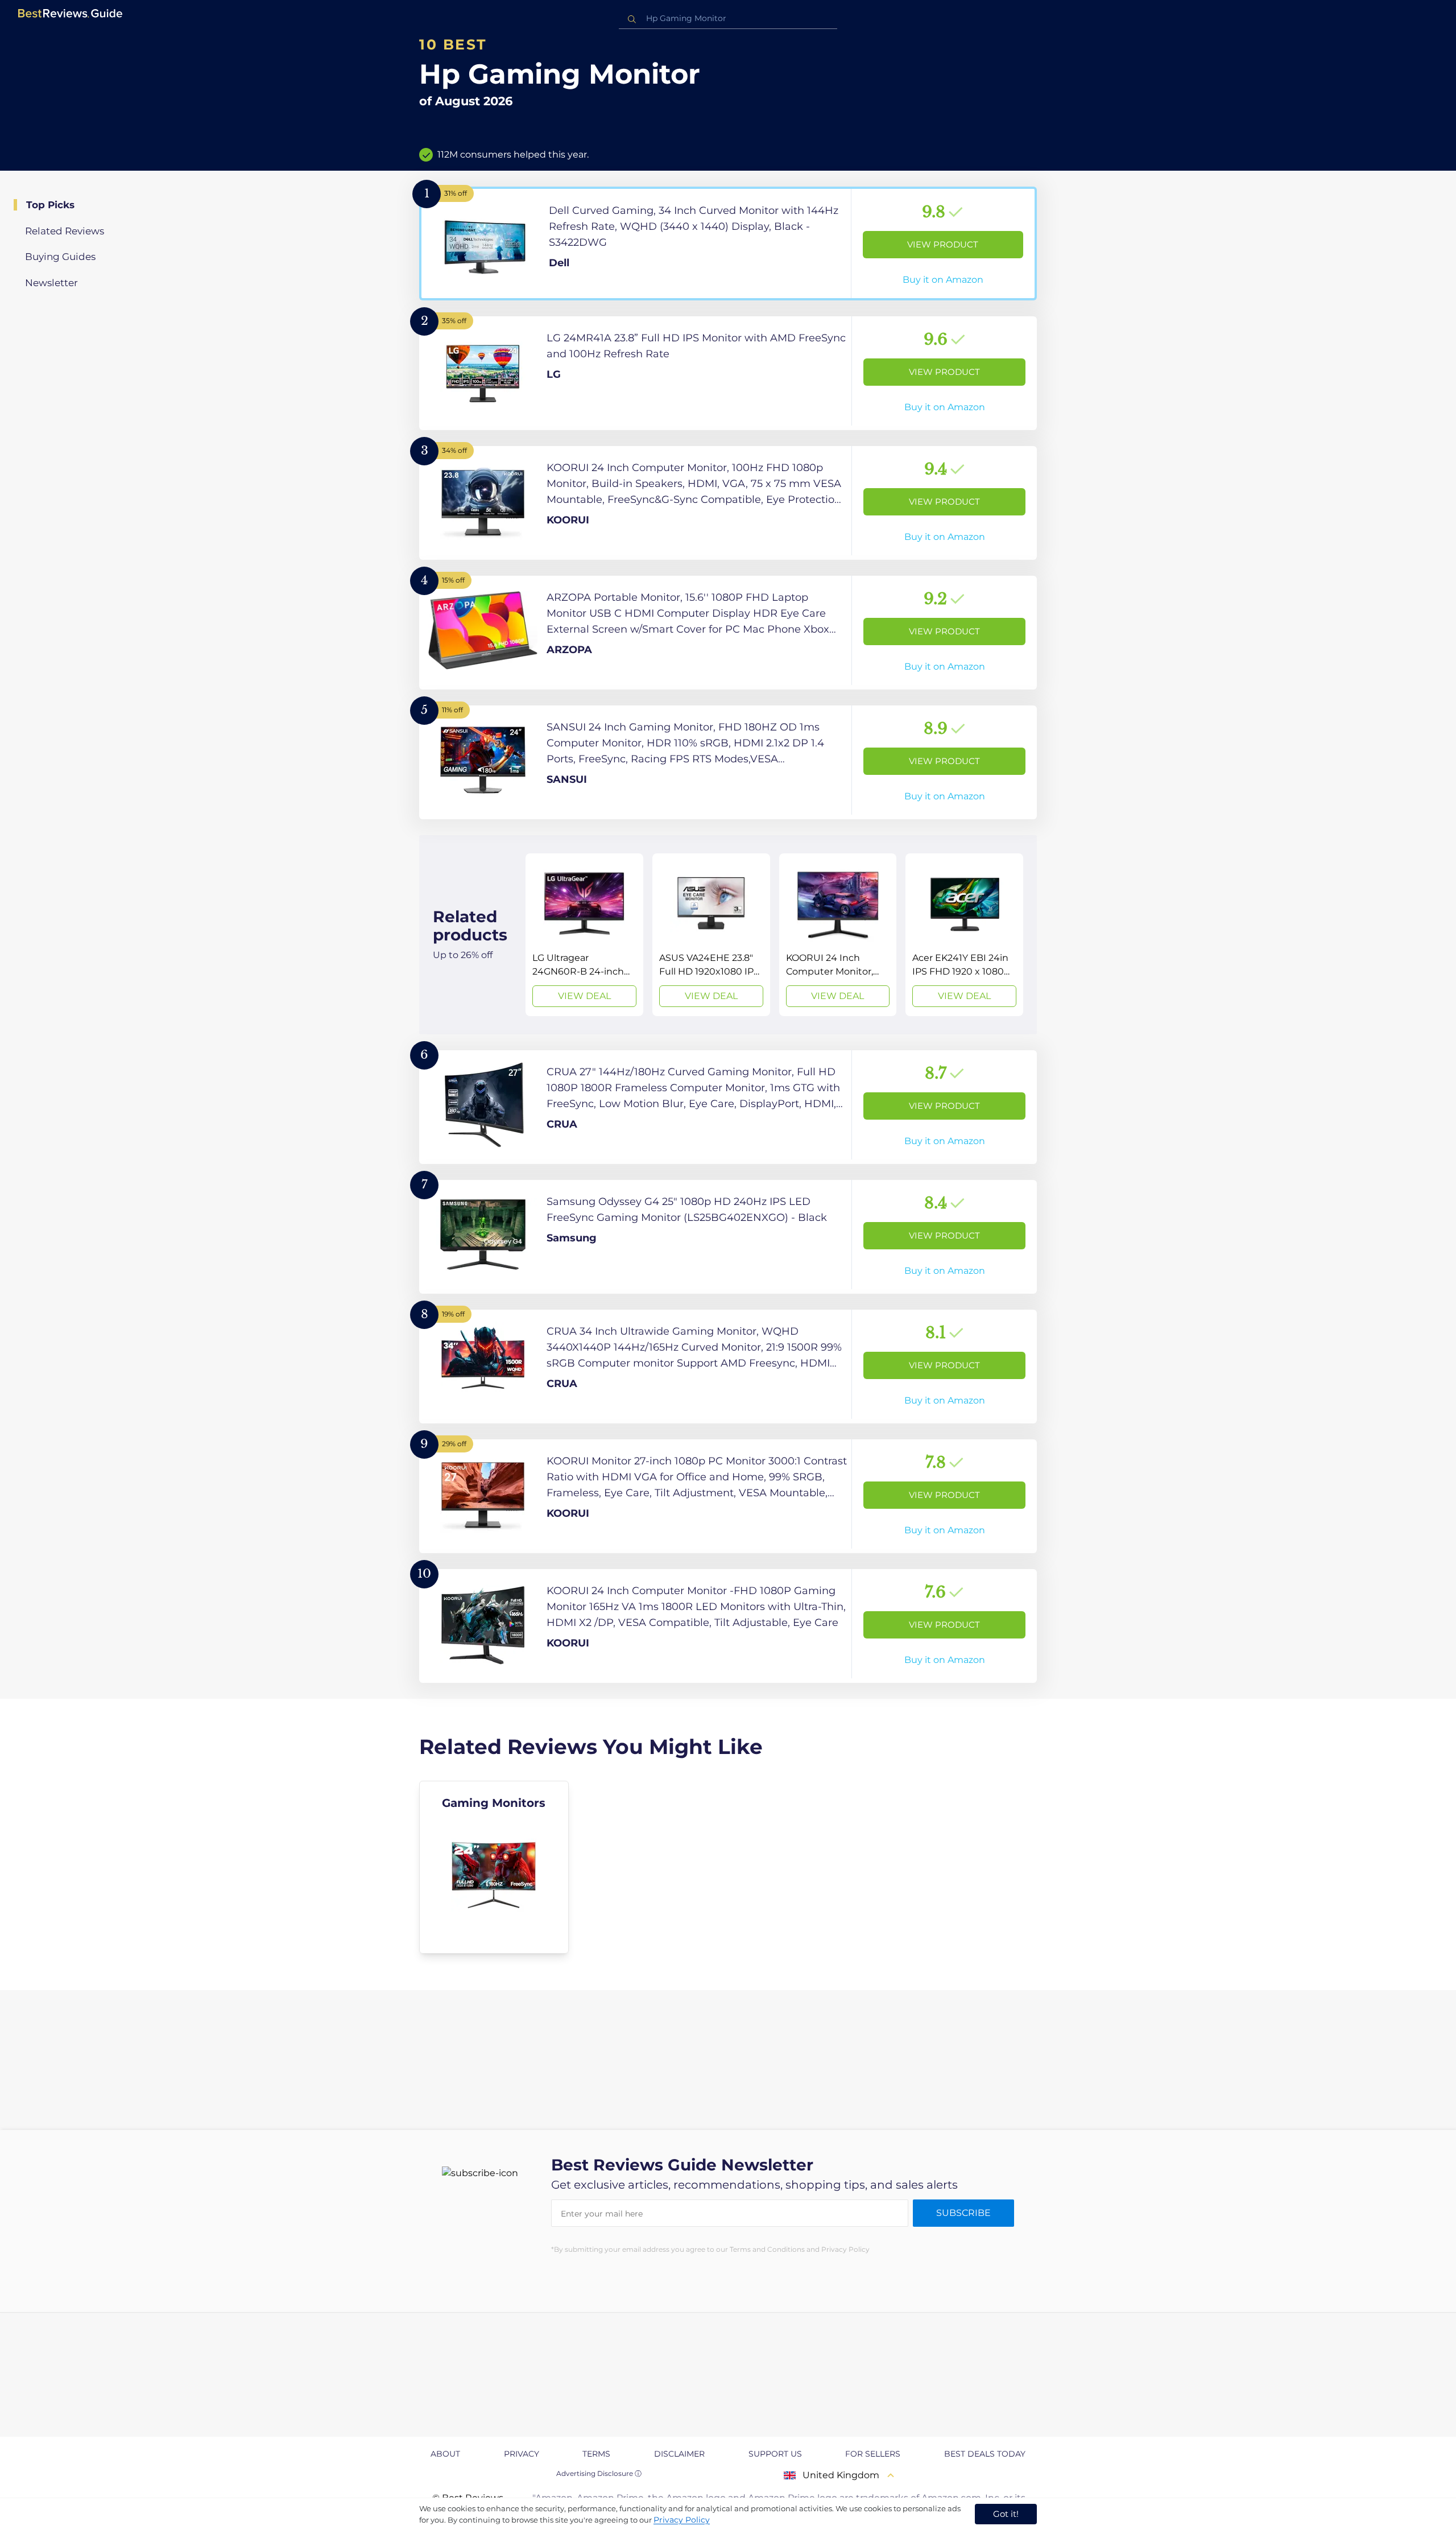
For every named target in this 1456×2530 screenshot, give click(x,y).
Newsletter (51, 283)
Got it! (1006, 2514)
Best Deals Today (985, 2454)
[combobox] (728, 18)
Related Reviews (65, 231)
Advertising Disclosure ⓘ (599, 2473)
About (445, 2454)
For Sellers (873, 2454)
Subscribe (963, 2213)
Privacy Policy (682, 2520)
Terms (596, 2454)
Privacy (522, 2454)
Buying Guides (60, 257)
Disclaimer (679, 2454)
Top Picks (50, 205)
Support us (775, 2454)
